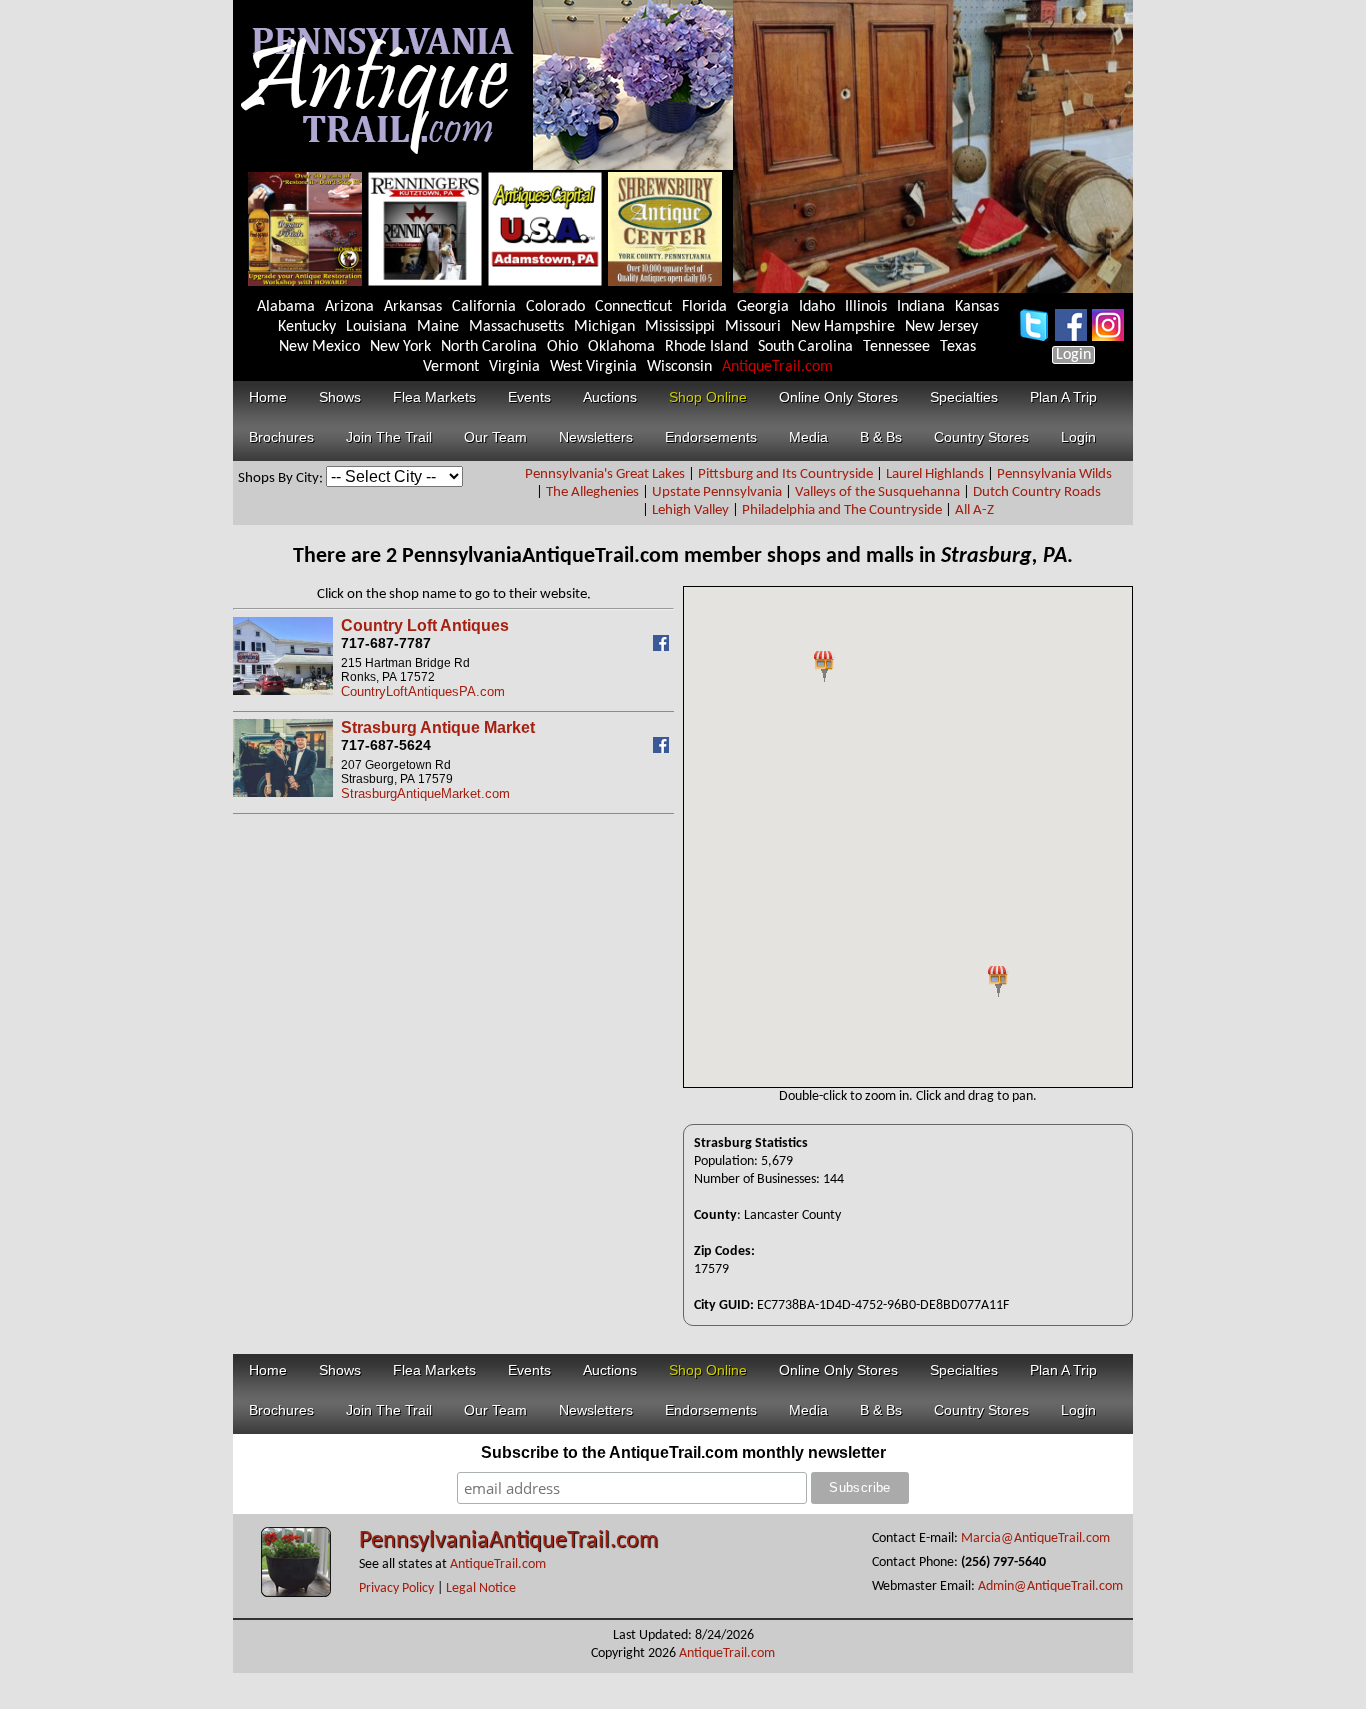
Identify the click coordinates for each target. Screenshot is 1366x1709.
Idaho (817, 307)
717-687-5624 (386, 745)
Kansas (977, 307)
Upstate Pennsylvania (717, 492)
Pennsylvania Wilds (1054, 474)
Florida (704, 307)
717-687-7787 (386, 643)
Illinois (866, 307)
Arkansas (413, 307)
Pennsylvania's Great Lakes (605, 474)
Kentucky (307, 327)
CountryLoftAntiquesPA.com (423, 691)
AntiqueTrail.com (777, 367)
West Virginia (593, 367)
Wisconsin (679, 367)
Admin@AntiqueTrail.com (1050, 1586)
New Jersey (941, 327)
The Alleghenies (592, 492)
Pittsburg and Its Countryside (785, 474)
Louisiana (376, 327)
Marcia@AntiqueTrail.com (1035, 1538)
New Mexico (319, 347)
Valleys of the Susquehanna (877, 492)
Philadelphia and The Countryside (842, 510)
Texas (958, 347)
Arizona (349, 307)
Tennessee (896, 347)
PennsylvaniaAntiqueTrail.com (508, 1541)
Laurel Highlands (935, 474)
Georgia (763, 307)
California (484, 307)
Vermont (451, 367)
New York (400, 347)
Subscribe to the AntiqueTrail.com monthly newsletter (683, 1452)
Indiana (921, 307)
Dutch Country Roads (1037, 492)
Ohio (562, 347)
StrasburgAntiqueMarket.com (425, 793)
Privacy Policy (396, 1588)
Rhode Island (706, 347)
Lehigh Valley (690, 510)
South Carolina (805, 347)
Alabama (286, 307)
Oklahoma (621, 347)
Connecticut (633, 307)
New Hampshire (843, 327)
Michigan (604, 327)
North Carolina (489, 347)
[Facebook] (663, 646)
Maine (438, 327)
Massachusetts (516, 327)
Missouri (753, 327)
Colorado (555, 307)
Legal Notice (481, 1588)
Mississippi (680, 327)
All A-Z (974, 510)
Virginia (514, 367)
